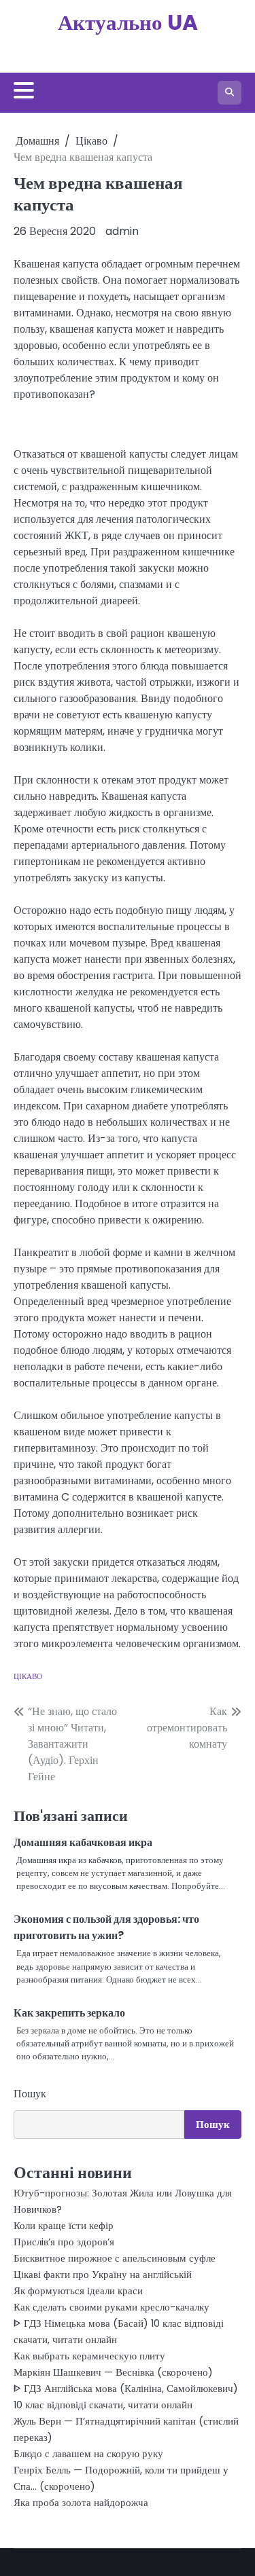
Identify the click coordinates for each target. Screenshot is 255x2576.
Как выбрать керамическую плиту (89, 2356)
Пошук (30, 2094)
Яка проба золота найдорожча (81, 2502)
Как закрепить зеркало (69, 2013)
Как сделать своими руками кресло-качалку (112, 2307)
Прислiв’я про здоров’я (64, 2242)
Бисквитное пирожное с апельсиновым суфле (115, 2258)
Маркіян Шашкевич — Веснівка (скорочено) (113, 2372)
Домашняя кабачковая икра (83, 1842)
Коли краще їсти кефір (64, 2225)
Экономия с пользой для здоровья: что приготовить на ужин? (106, 1927)
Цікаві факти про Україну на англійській (103, 2274)
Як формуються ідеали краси (78, 2290)
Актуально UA (128, 22)
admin (122, 231)
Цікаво (28, 1676)
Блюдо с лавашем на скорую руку (88, 2453)
